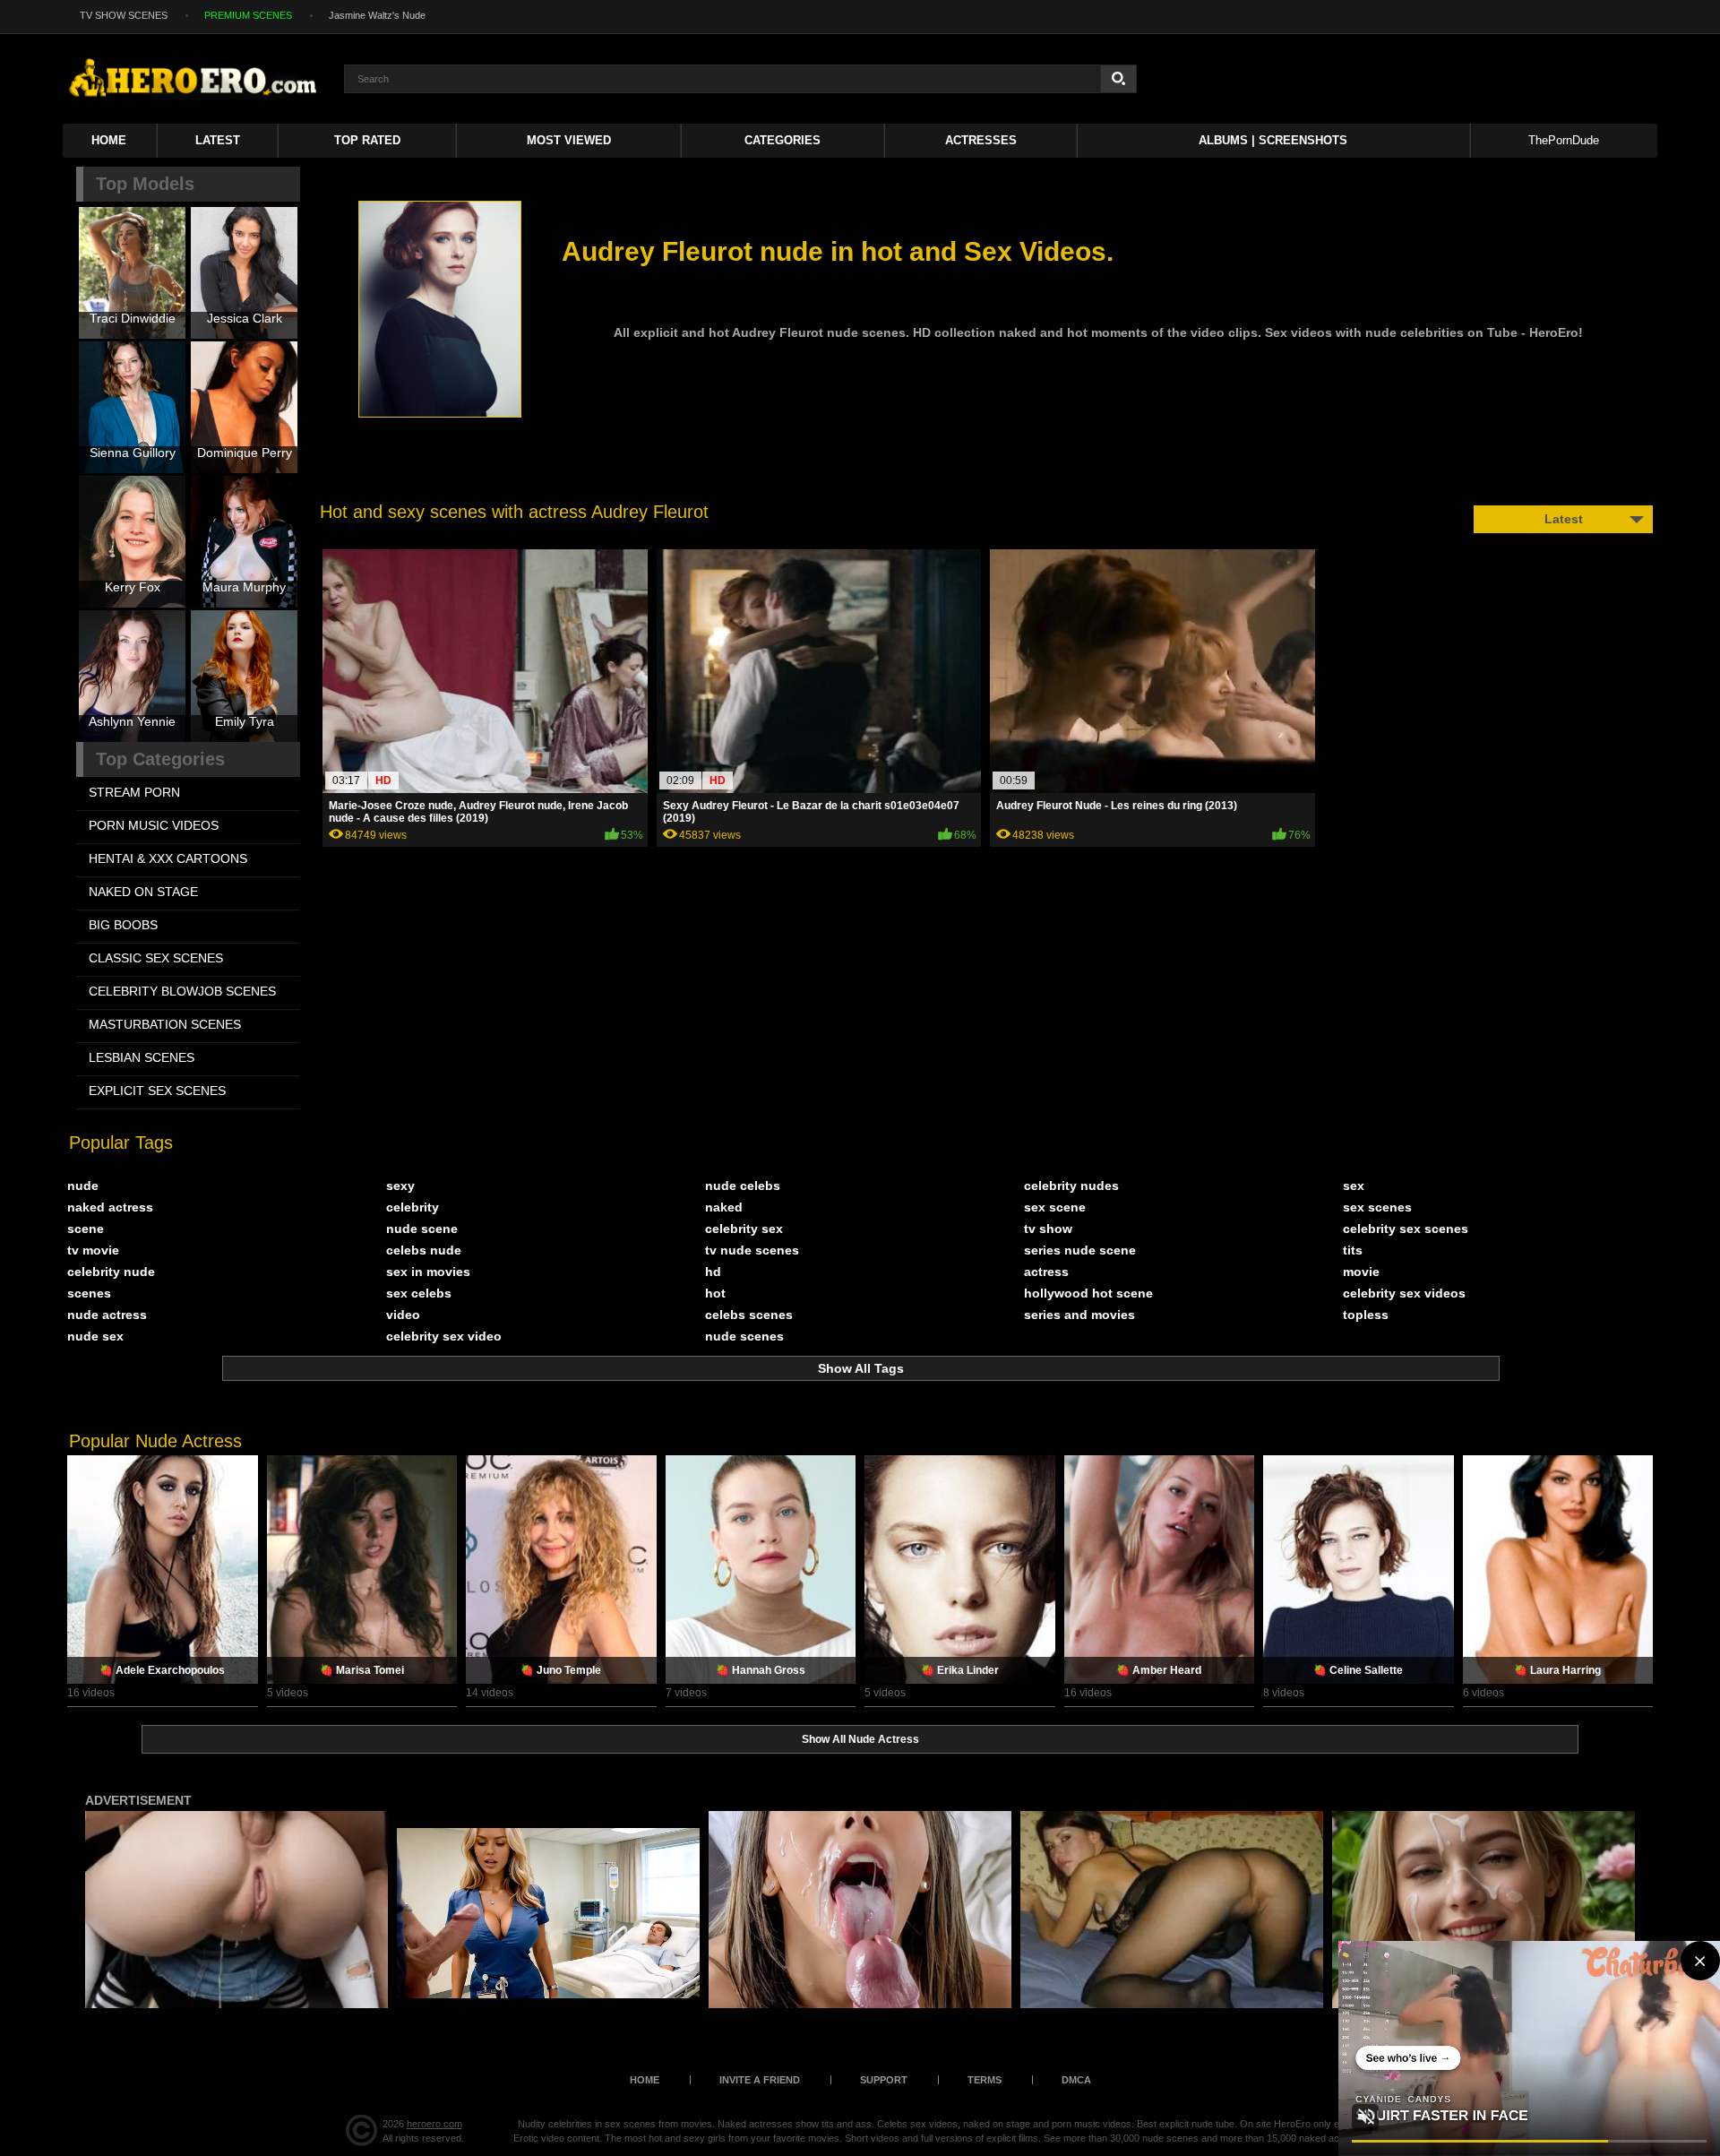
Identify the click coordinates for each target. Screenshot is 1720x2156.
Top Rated (367, 140)
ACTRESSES (981, 140)
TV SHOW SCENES (124, 15)
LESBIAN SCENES (142, 1057)
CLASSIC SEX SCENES (156, 958)
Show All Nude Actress (860, 1739)
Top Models (145, 184)
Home (109, 140)
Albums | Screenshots (1273, 140)
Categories (783, 140)
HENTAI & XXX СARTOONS (168, 858)
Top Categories (160, 759)
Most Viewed (569, 140)
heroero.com (434, 2124)
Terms (985, 2080)
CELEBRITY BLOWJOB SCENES (182, 991)
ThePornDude (1564, 140)
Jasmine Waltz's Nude (377, 15)
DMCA (1076, 2080)
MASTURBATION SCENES (165, 1024)
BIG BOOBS (123, 925)
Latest (218, 140)
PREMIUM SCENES (248, 15)
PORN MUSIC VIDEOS (154, 825)
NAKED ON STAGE (143, 892)
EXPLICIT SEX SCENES (157, 1091)
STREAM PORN (134, 792)
